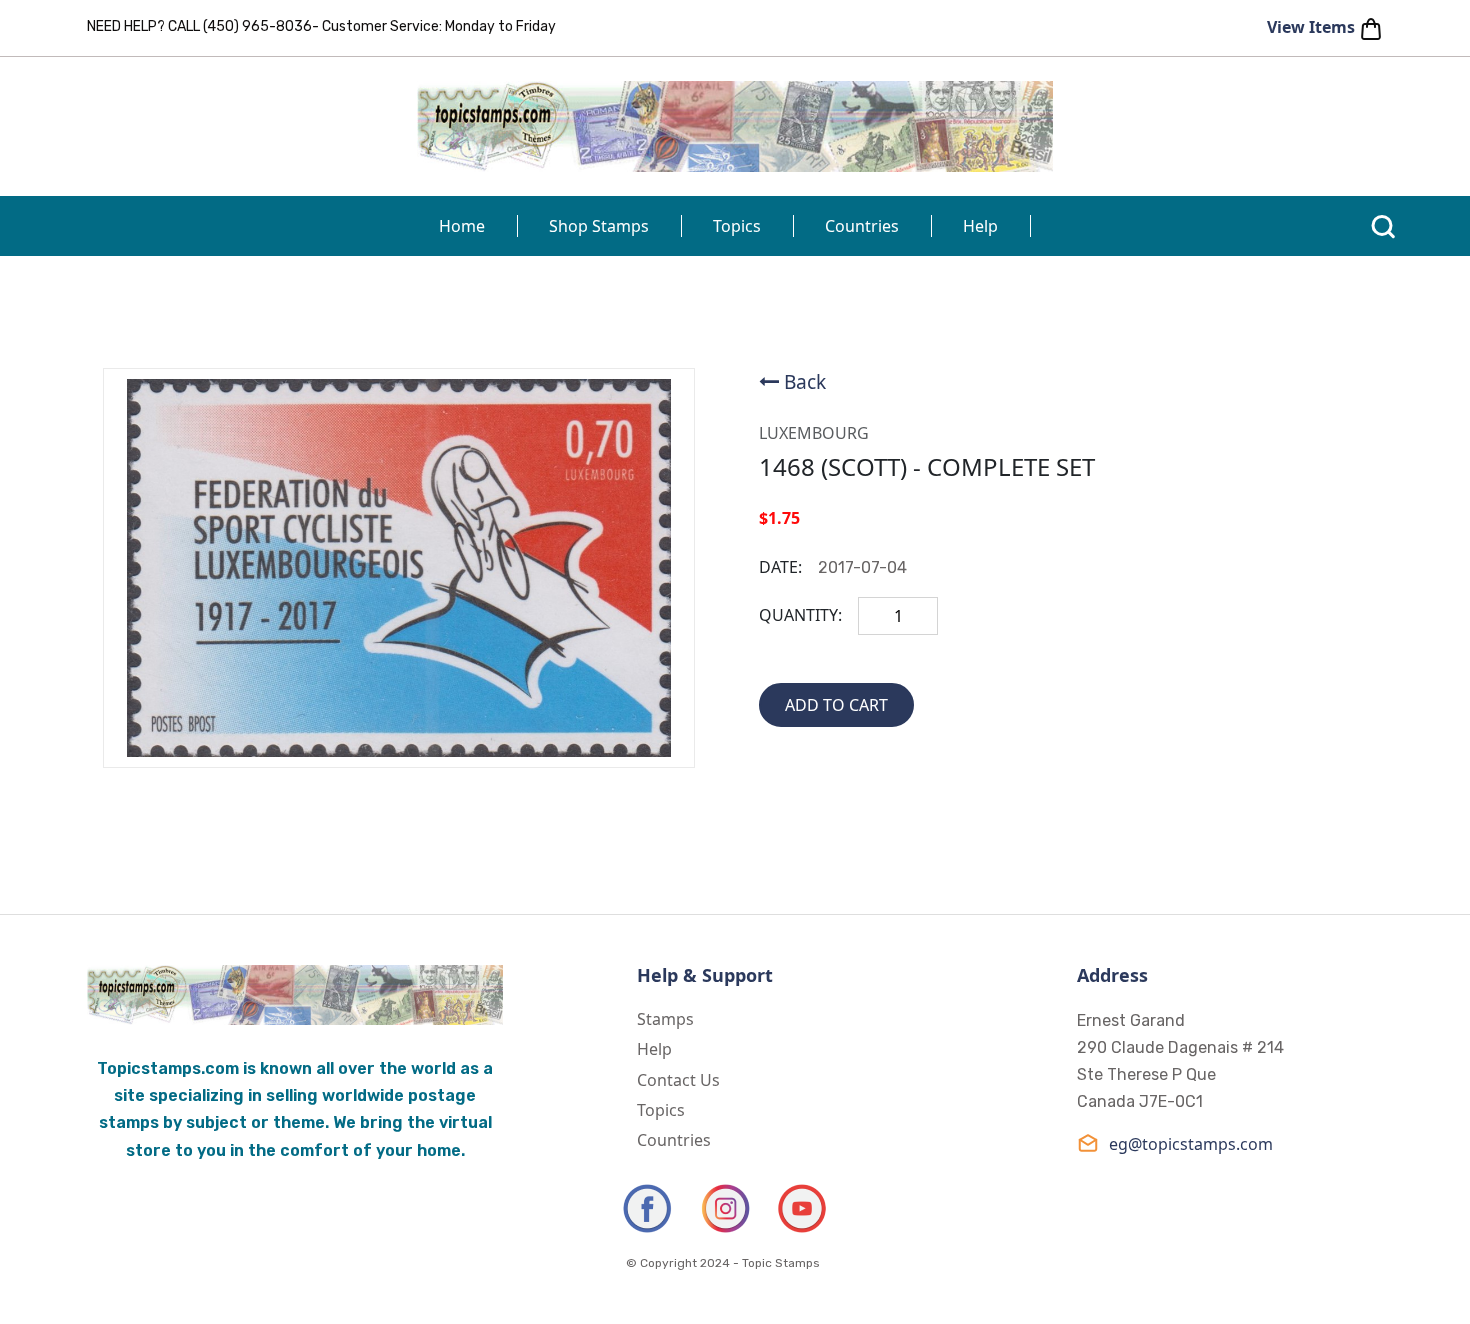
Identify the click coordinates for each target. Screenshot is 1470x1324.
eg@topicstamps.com (1191, 1144)
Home (462, 226)
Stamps (665, 1019)
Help (980, 226)
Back (805, 381)
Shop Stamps (599, 226)
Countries (862, 226)
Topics (737, 226)
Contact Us (678, 1080)
